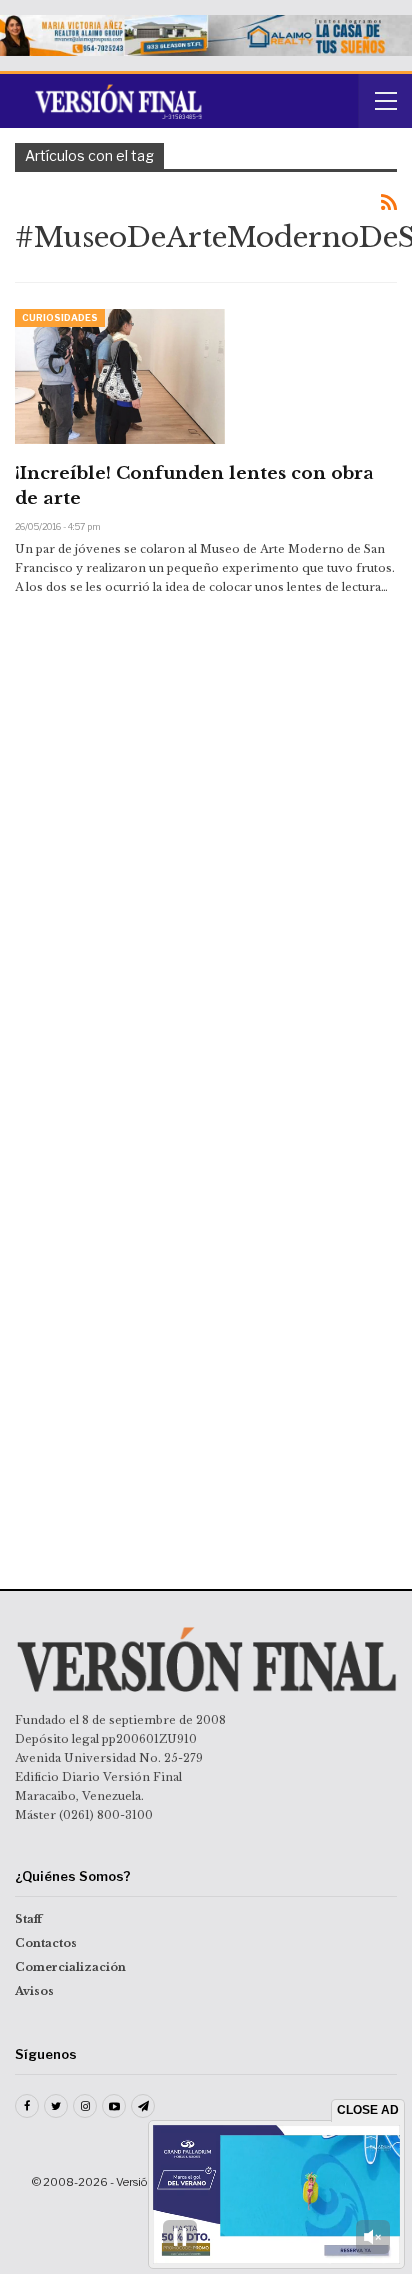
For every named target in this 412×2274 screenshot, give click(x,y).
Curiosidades (60, 317)
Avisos (34, 1991)
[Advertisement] (206, 777)
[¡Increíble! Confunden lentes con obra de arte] (120, 376)
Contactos (46, 1943)
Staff (28, 1919)
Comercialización (70, 1967)
